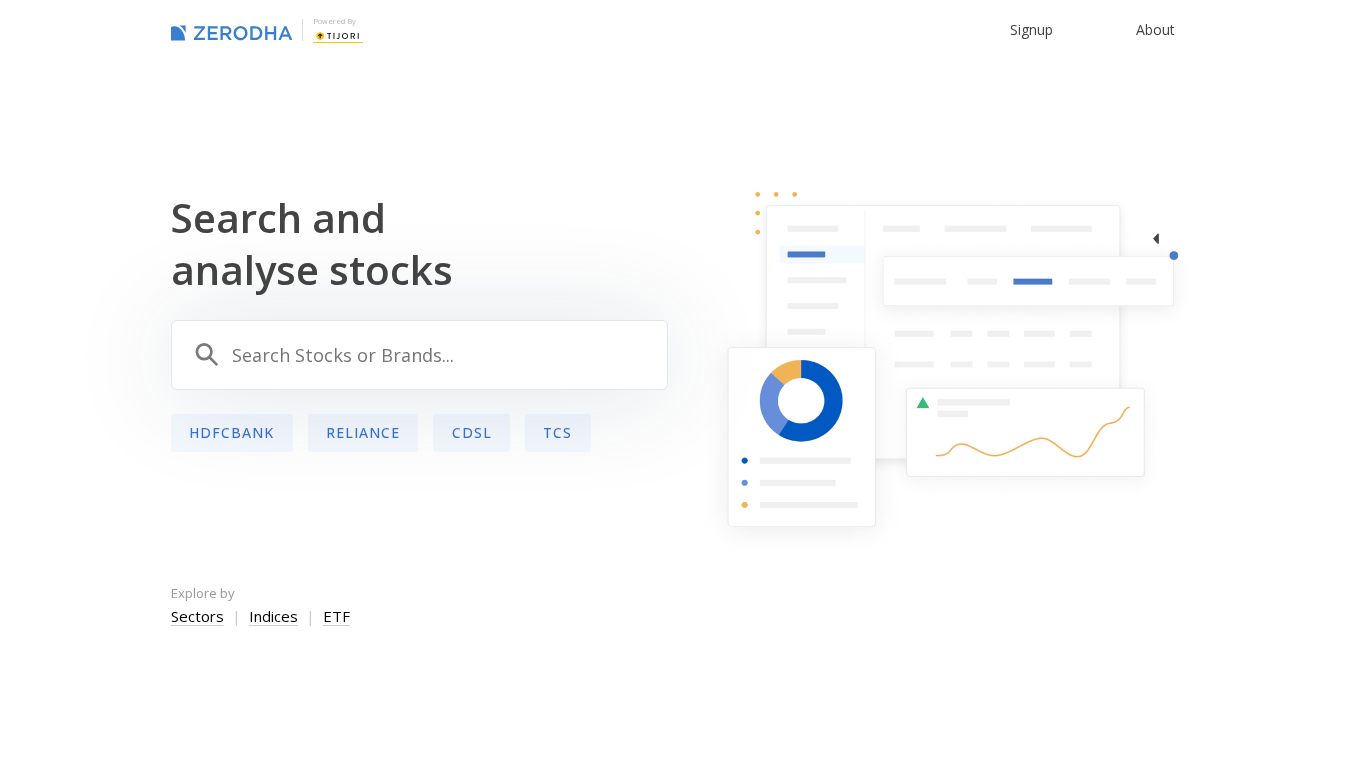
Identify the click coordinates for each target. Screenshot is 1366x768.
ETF (336, 616)
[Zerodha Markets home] (231, 30)
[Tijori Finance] (338, 34)
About (1155, 29)
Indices (273, 616)
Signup (1031, 29)
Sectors (197, 616)
